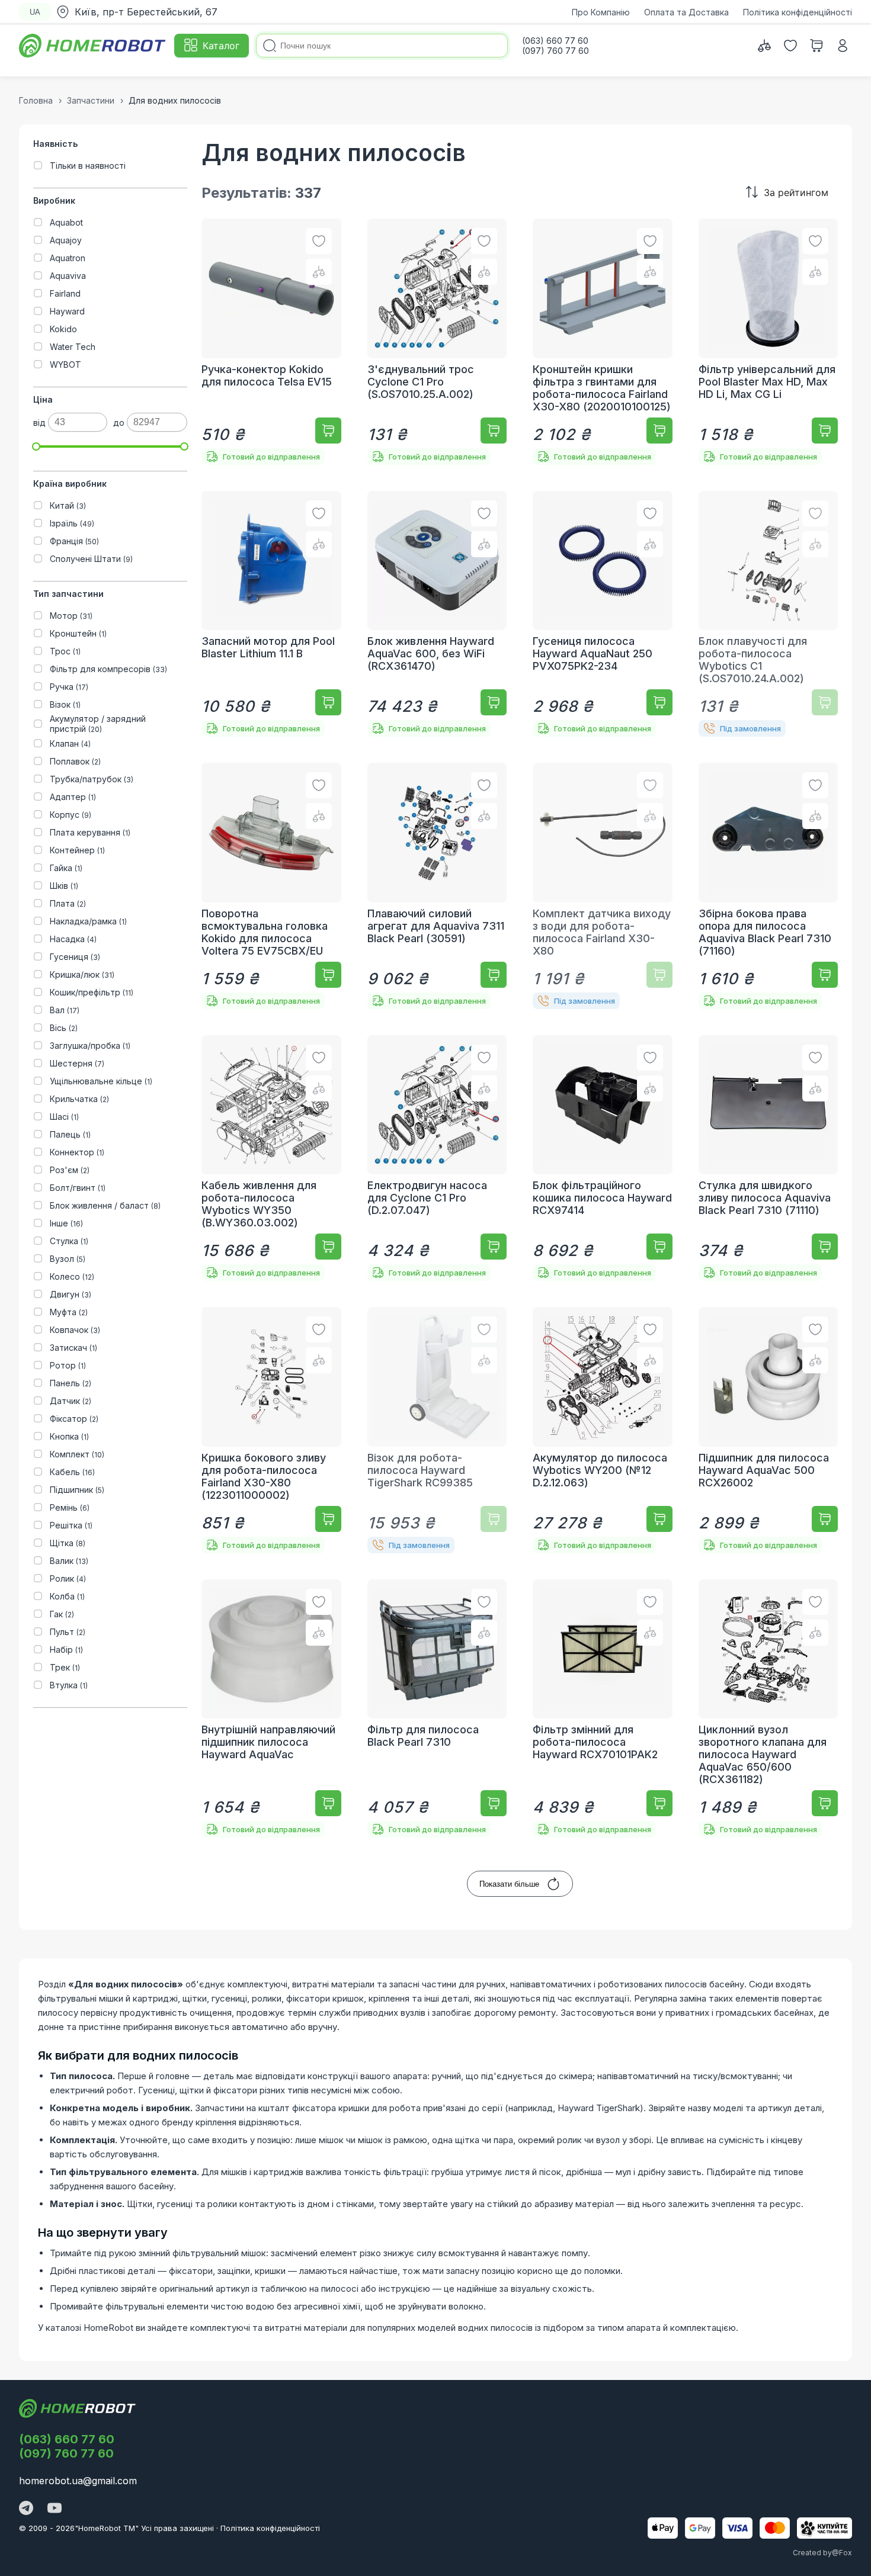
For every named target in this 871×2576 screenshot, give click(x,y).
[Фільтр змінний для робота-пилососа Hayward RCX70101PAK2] (603, 1709)
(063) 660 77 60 (67, 2439)
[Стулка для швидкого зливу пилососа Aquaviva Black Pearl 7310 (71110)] (768, 1158)
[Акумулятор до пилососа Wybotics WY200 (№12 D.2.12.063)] (603, 1430)
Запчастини (91, 100)
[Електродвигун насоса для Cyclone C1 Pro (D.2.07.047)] (437, 1158)
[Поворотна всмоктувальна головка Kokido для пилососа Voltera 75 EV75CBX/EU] (271, 886)
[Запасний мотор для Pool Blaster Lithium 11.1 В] (271, 614)
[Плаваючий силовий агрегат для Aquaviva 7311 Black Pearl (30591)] (437, 886)
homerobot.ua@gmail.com (78, 2481)
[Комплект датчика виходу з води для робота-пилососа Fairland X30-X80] (603, 886)
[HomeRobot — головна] (93, 46)
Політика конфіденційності (798, 12)
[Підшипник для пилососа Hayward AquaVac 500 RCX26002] (768, 1430)
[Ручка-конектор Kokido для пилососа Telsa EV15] (271, 342)
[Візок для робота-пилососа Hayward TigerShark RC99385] (437, 1430)
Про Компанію (601, 12)
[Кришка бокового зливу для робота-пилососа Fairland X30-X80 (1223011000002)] (271, 1430)
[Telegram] (26, 2509)
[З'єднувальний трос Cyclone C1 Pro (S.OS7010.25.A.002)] (437, 342)
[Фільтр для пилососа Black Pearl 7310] (437, 1709)
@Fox (842, 2553)
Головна (36, 100)
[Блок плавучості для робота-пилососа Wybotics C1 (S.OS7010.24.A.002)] (768, 614)
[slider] (36, 447)
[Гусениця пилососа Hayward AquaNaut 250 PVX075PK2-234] (603, 614)
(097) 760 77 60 (66, 2453)
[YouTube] (55, 2509)
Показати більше (509, 1884)
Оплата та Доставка (686, 12)
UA (35, 12)
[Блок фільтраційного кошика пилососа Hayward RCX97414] (603, 1158)
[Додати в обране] (319, 241)
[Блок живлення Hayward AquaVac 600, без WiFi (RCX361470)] (437, 614)
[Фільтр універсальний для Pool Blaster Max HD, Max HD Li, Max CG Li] (768, 342)
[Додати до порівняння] (319, 272)
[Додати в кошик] (328, 431)
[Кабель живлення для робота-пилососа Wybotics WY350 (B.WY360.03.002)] (271, 1158)
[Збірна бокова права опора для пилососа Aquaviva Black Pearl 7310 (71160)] (768, 886)
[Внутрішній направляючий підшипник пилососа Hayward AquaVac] (271, 1709)
